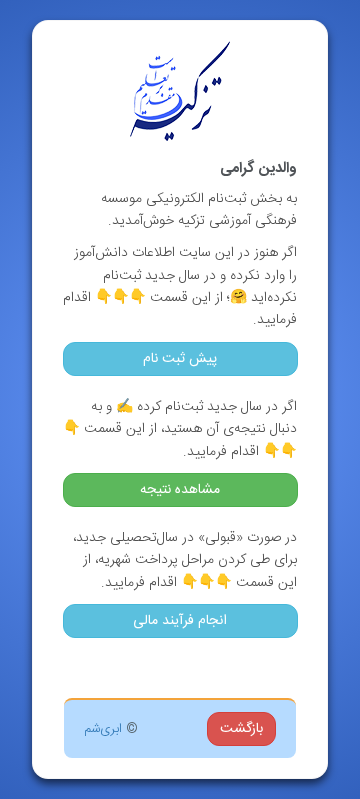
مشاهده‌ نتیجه (180, 490)
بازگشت (241, 729)
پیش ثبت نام (180, 359)
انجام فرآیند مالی (180, 621)
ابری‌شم (103, 729)
